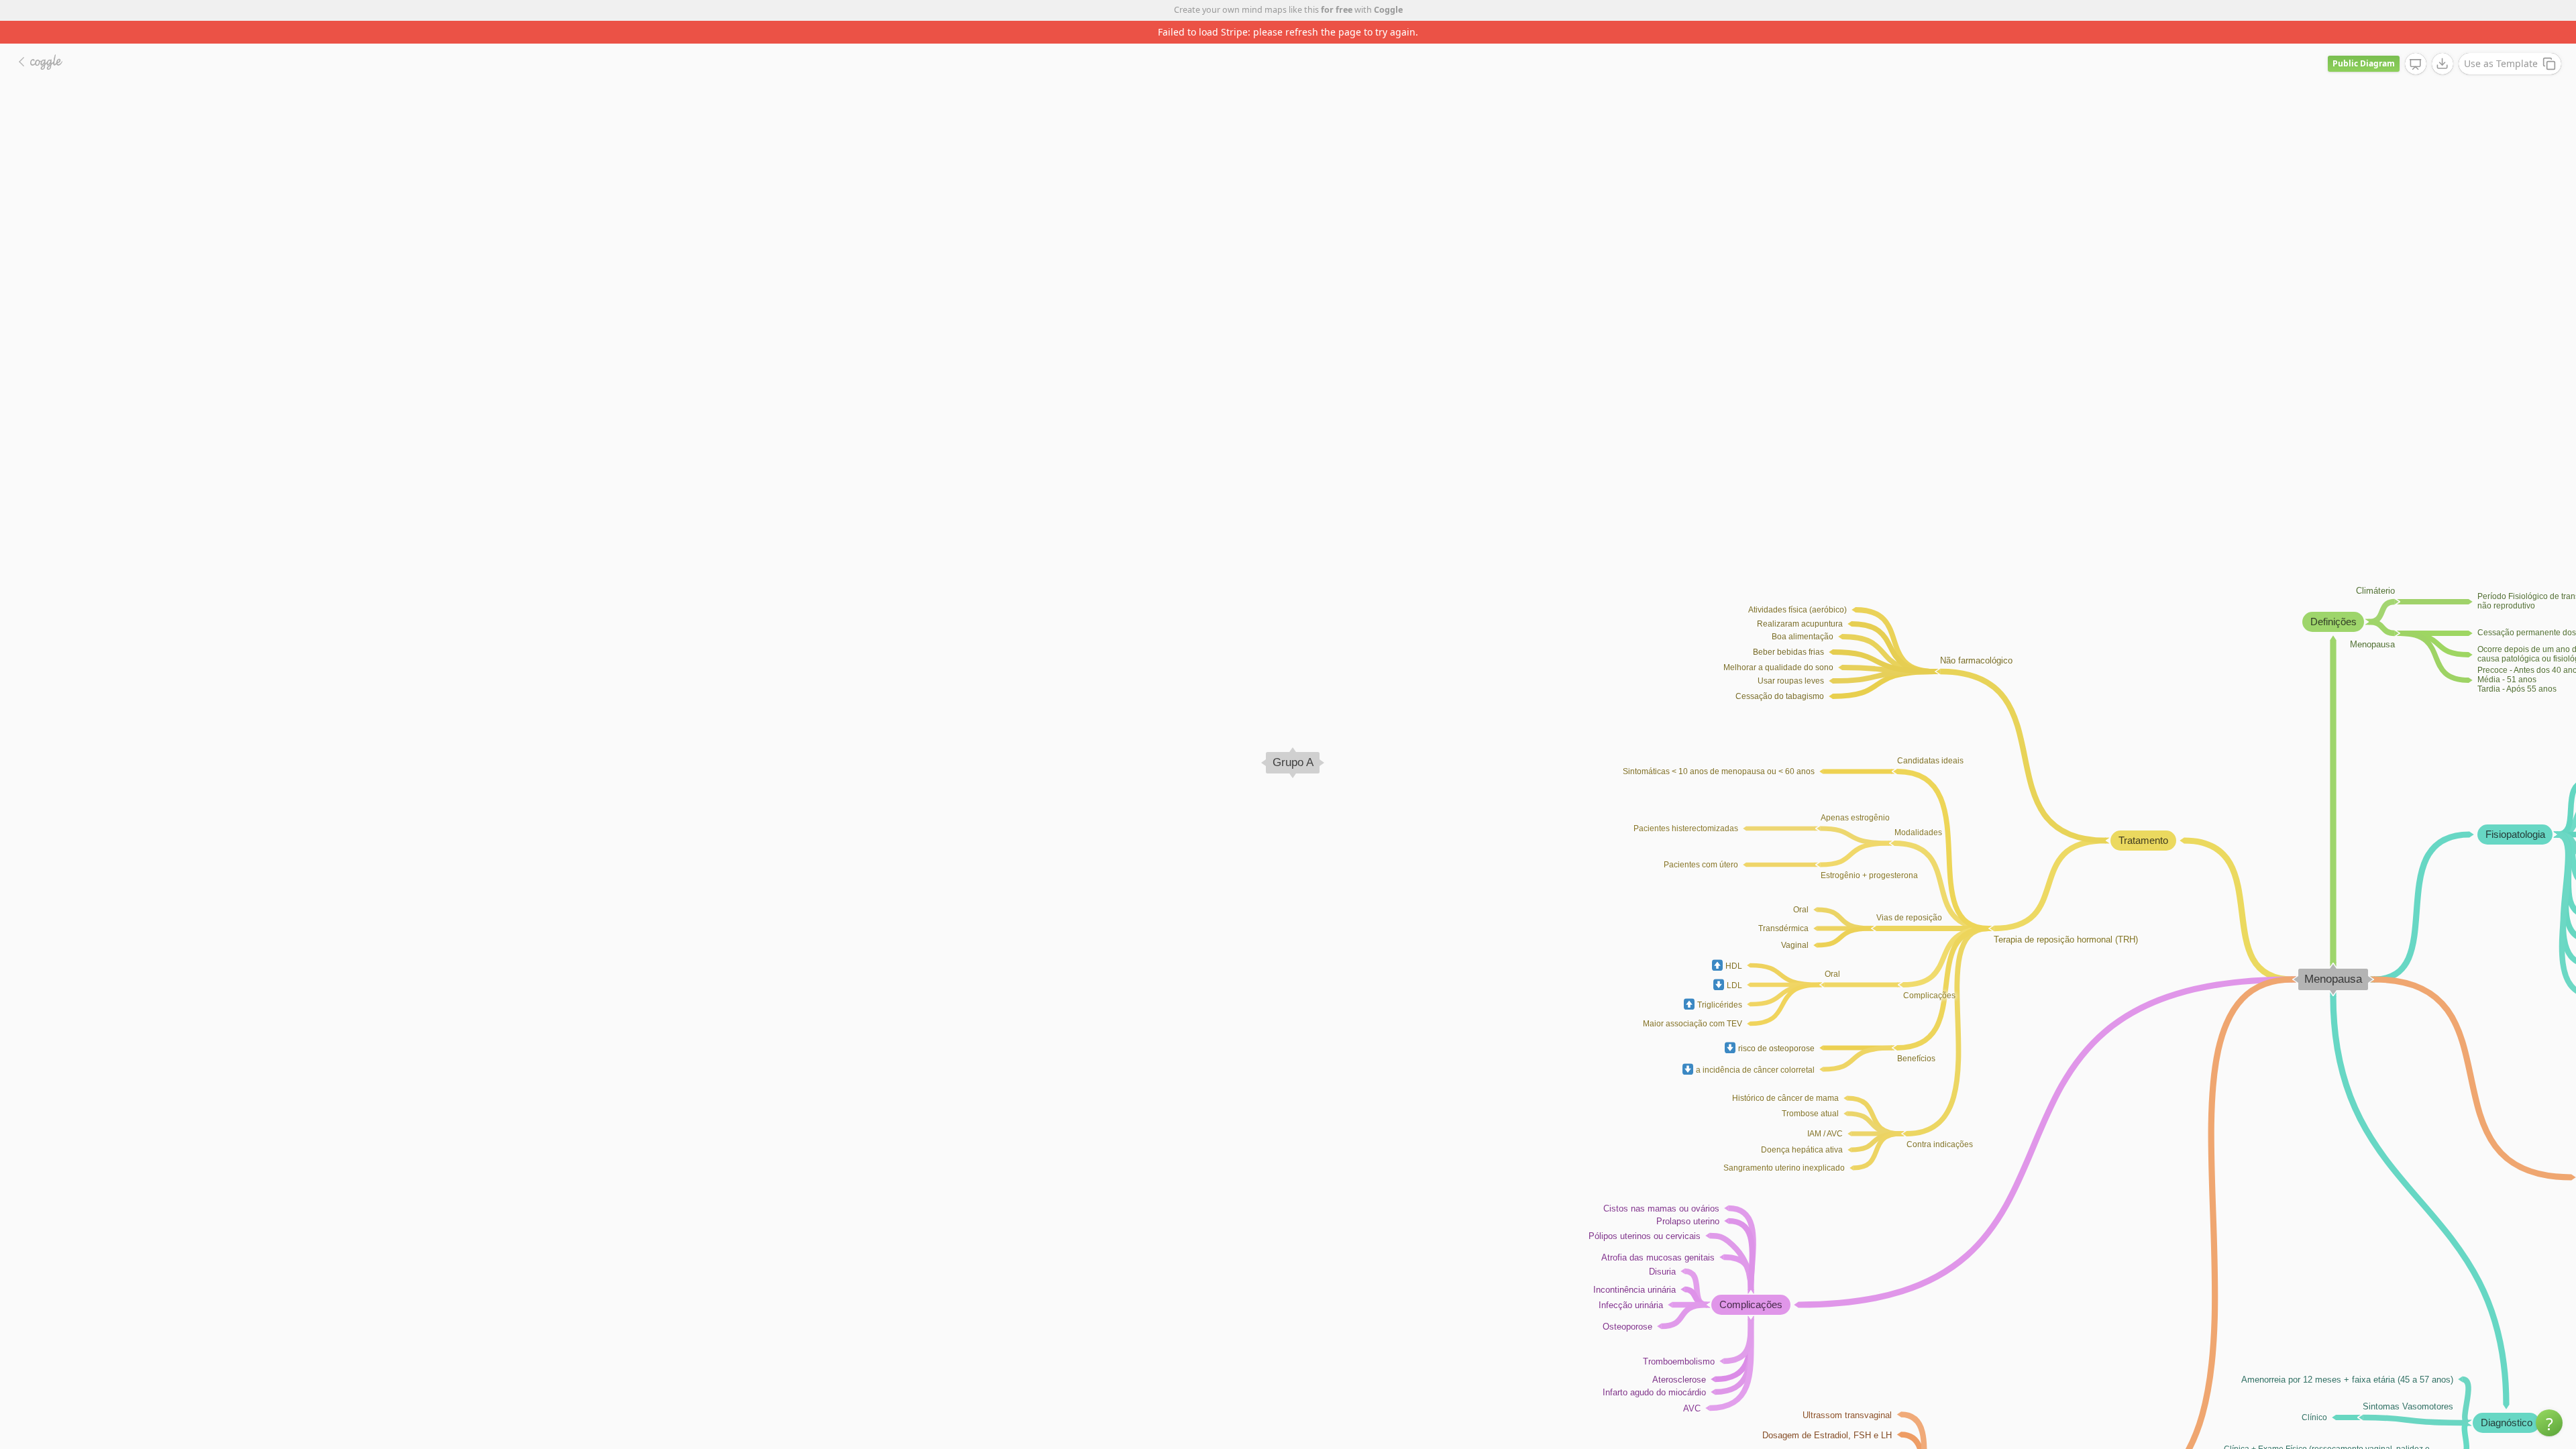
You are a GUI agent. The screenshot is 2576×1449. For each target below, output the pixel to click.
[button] (2549, 1423)
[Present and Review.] (2416, 42)
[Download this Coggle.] (2443, 41)
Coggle (1388, 10)
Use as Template (2501, 41)
